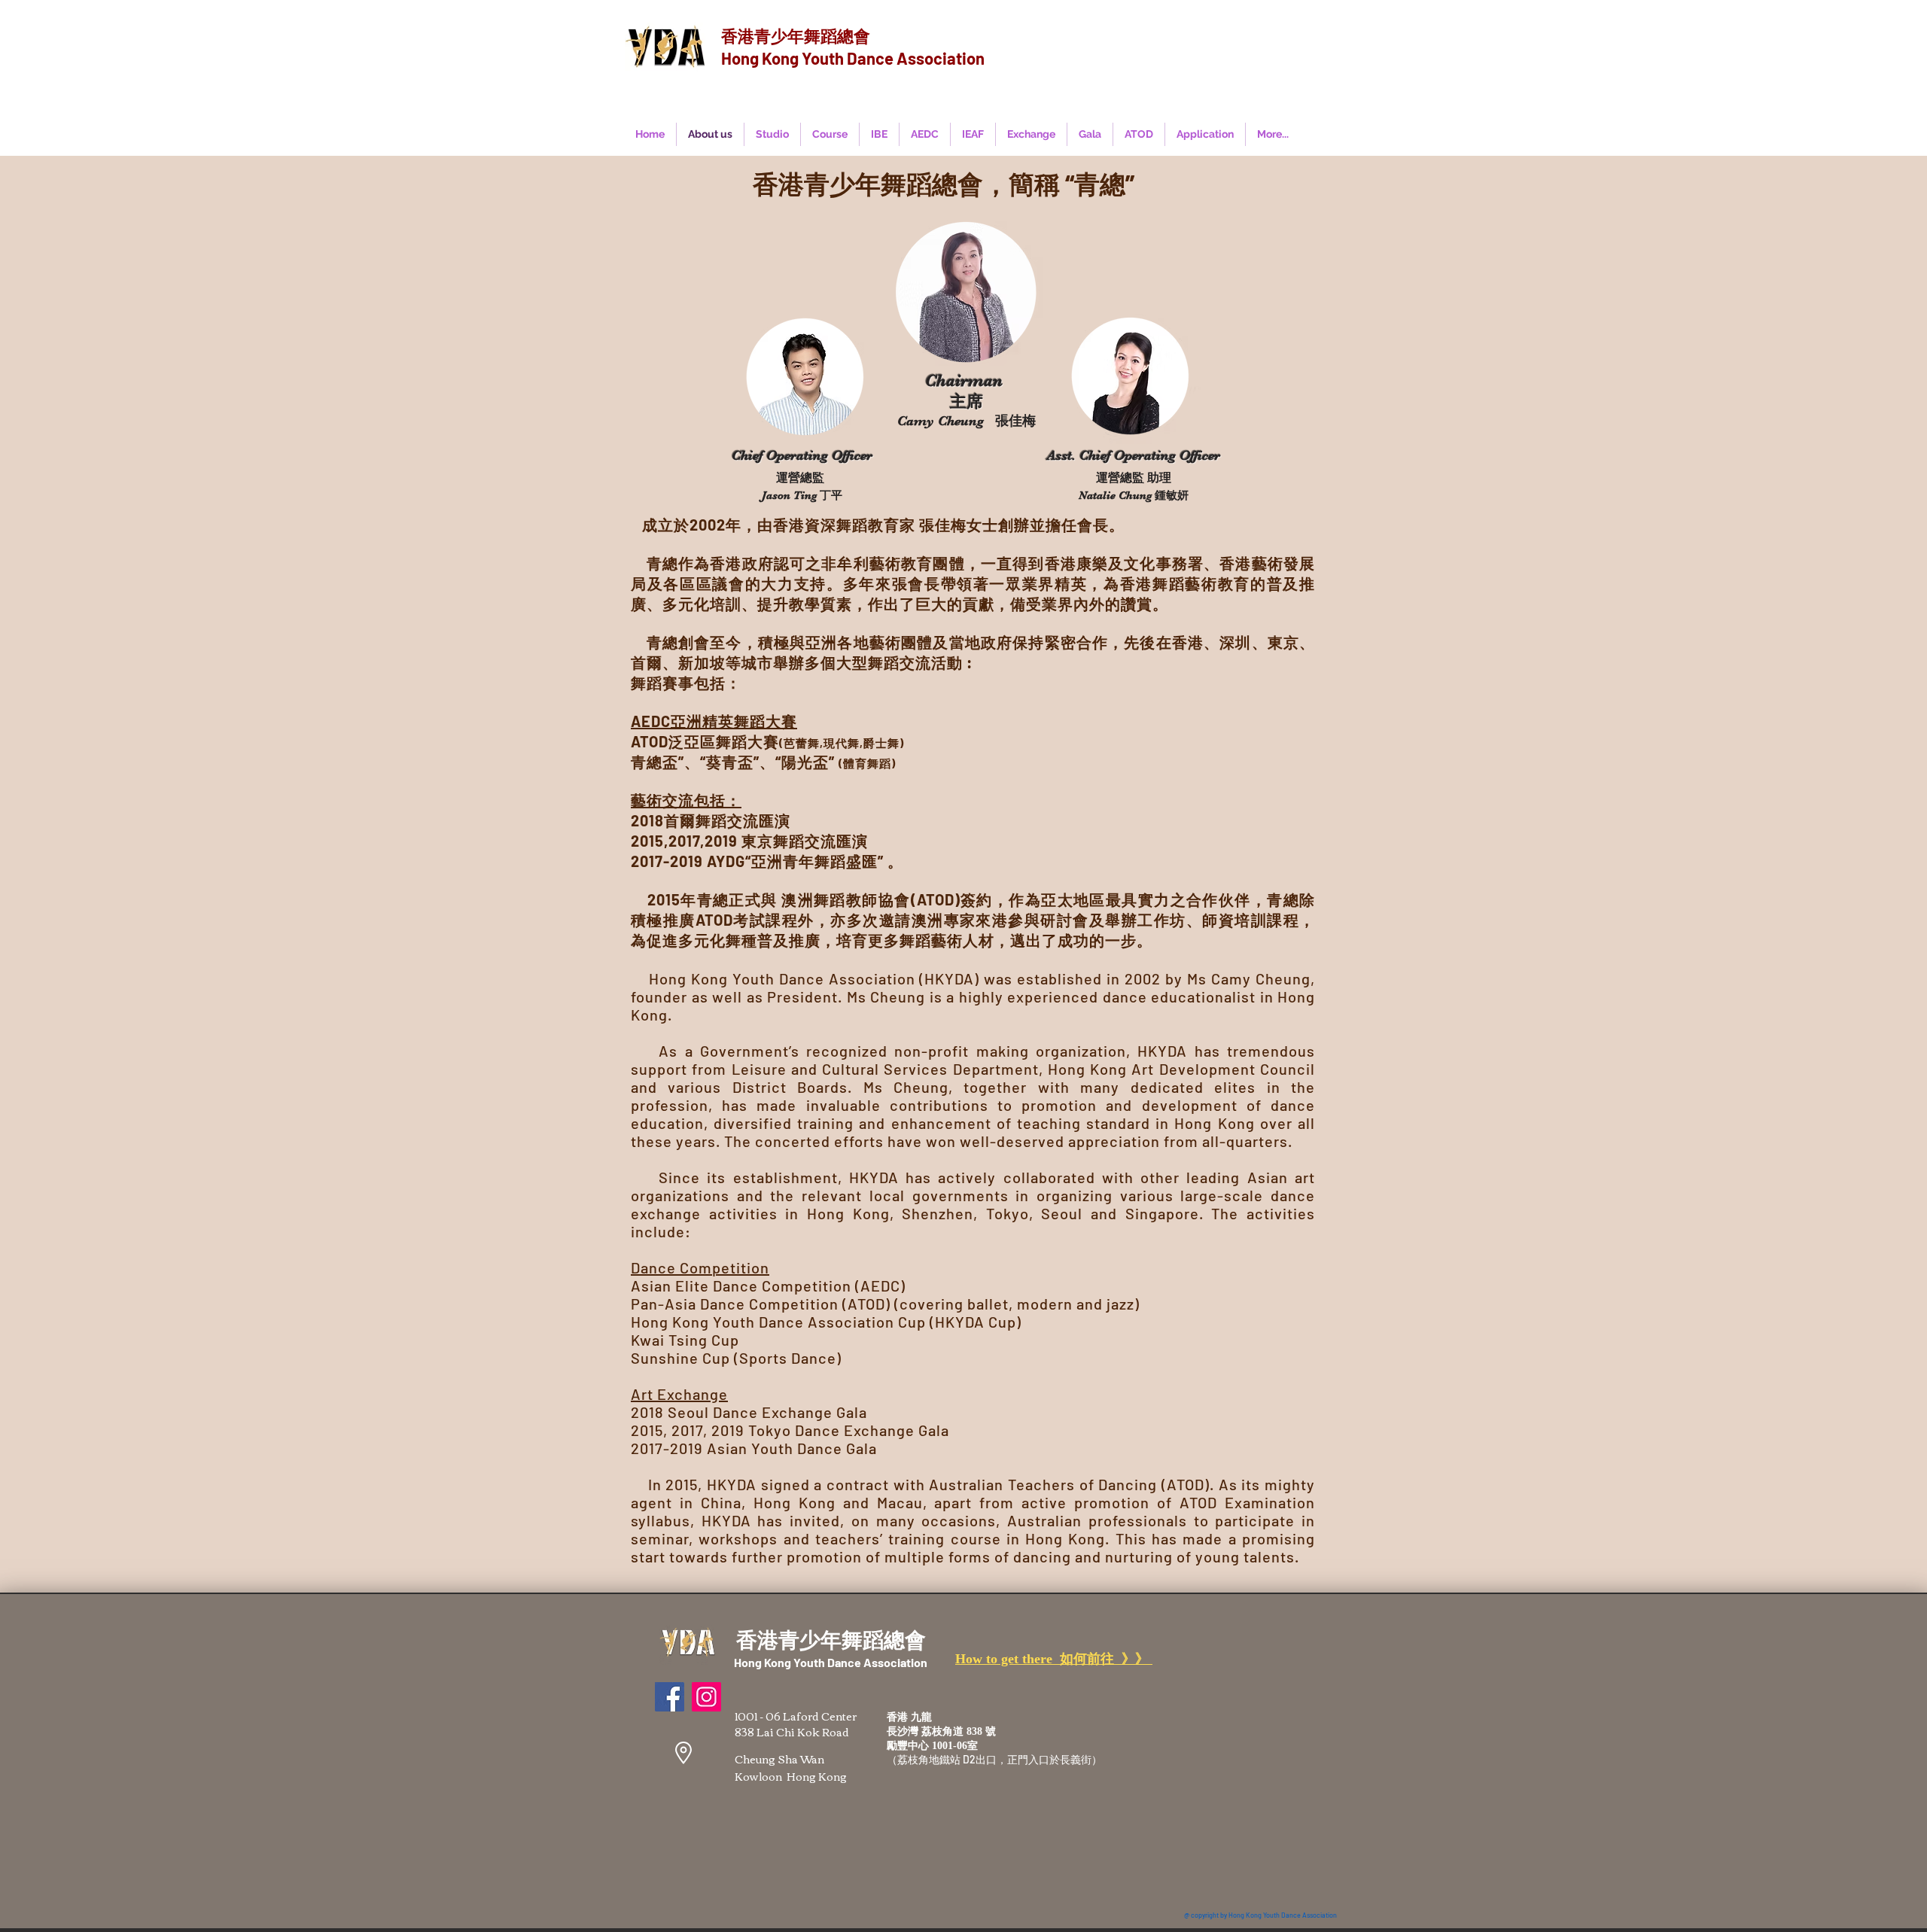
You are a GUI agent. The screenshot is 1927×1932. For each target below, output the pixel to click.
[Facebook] (670, 1697)
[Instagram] (706, 1697)
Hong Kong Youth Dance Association (853, 58)
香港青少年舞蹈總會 (796, 35)
